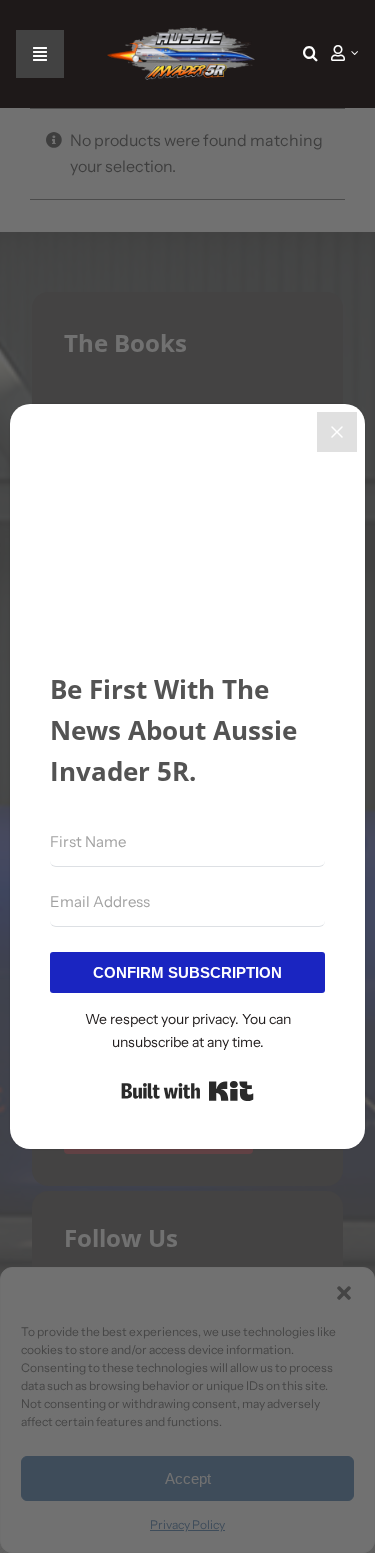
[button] (310, 54)
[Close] (337, 432)
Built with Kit (187, 1091)
